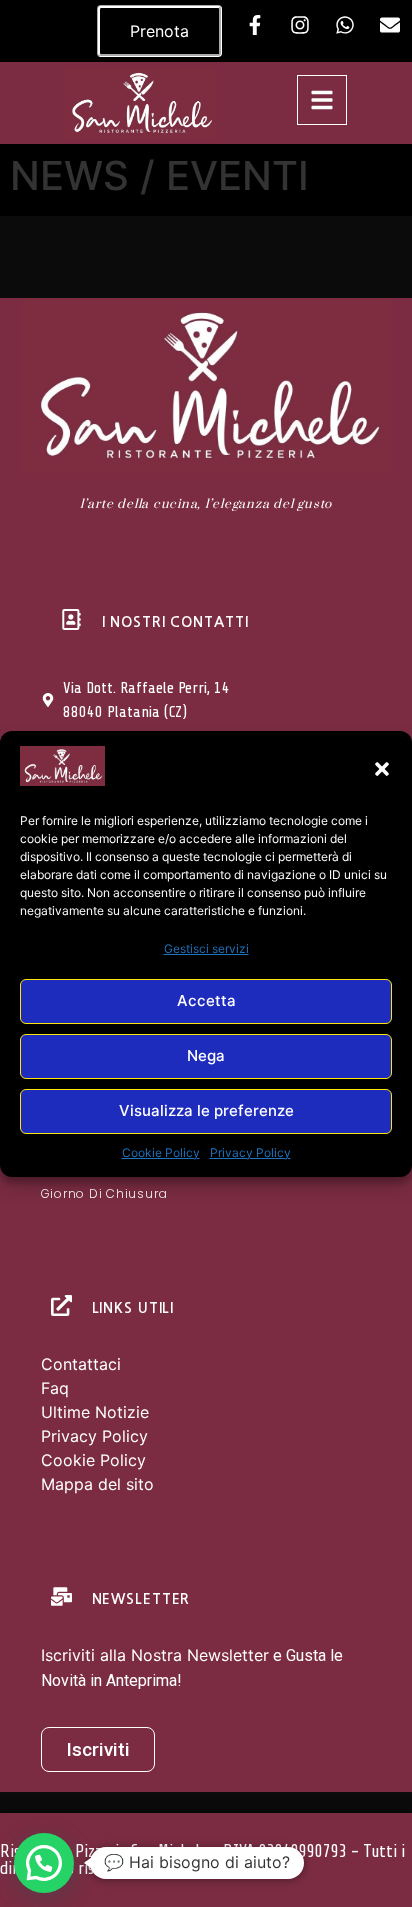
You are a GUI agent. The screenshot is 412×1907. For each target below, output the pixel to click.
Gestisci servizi (206, 948)
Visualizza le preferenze (206, 1110)
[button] (382, 769)
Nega (206, 1055)
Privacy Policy (250, 1152)
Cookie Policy (161, 1152)
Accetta (206, 1000)
